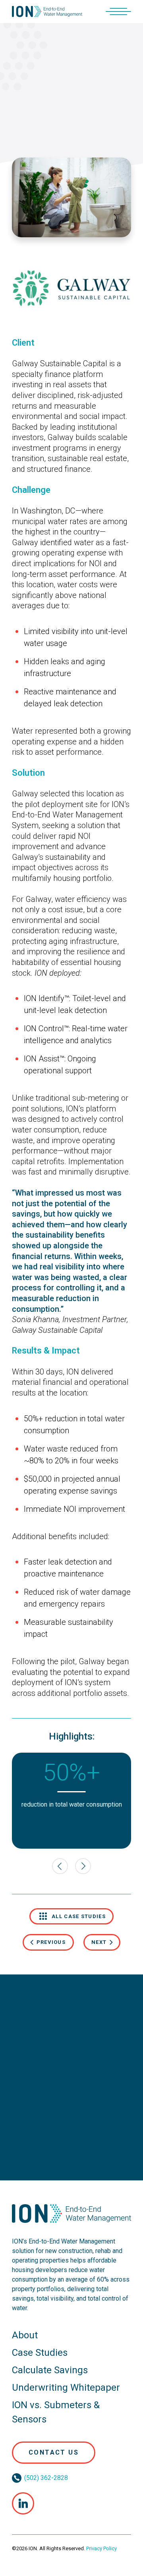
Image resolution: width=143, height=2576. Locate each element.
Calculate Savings (50, 2370)
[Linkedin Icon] (23, 2503)
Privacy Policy (101, 2548)
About (25, 2335)
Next (99, 1942)
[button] (118, 12)
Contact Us (54, 2452)
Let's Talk (72, 2122)
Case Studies (40, 2353)
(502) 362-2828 (46, 2478)
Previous (51, 1942)
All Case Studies (79, 1916)
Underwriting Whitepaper (66, 2388)
